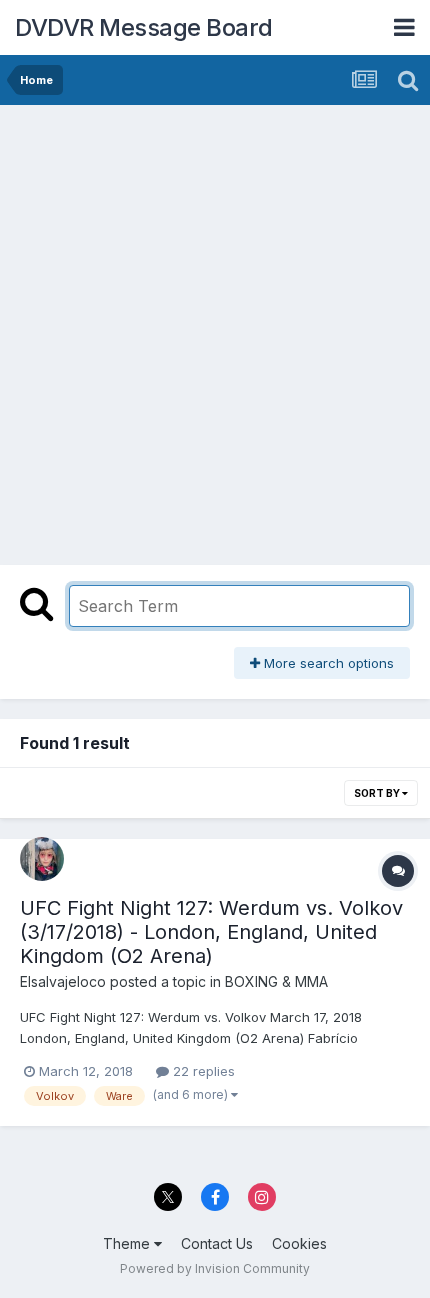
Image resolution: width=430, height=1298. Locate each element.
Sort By (378, 793)
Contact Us (217, 1243)
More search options (327, 663)
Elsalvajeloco (63, 981)
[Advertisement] (215, 330)
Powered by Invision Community (215, 1268)
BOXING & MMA (276, 981)
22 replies (202, 1071)
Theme (128, 1243)
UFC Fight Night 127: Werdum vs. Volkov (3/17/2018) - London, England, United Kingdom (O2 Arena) (211, 932)
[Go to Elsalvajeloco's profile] (42, 859)
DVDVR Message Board (144, 27)
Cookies (299, 1243)
